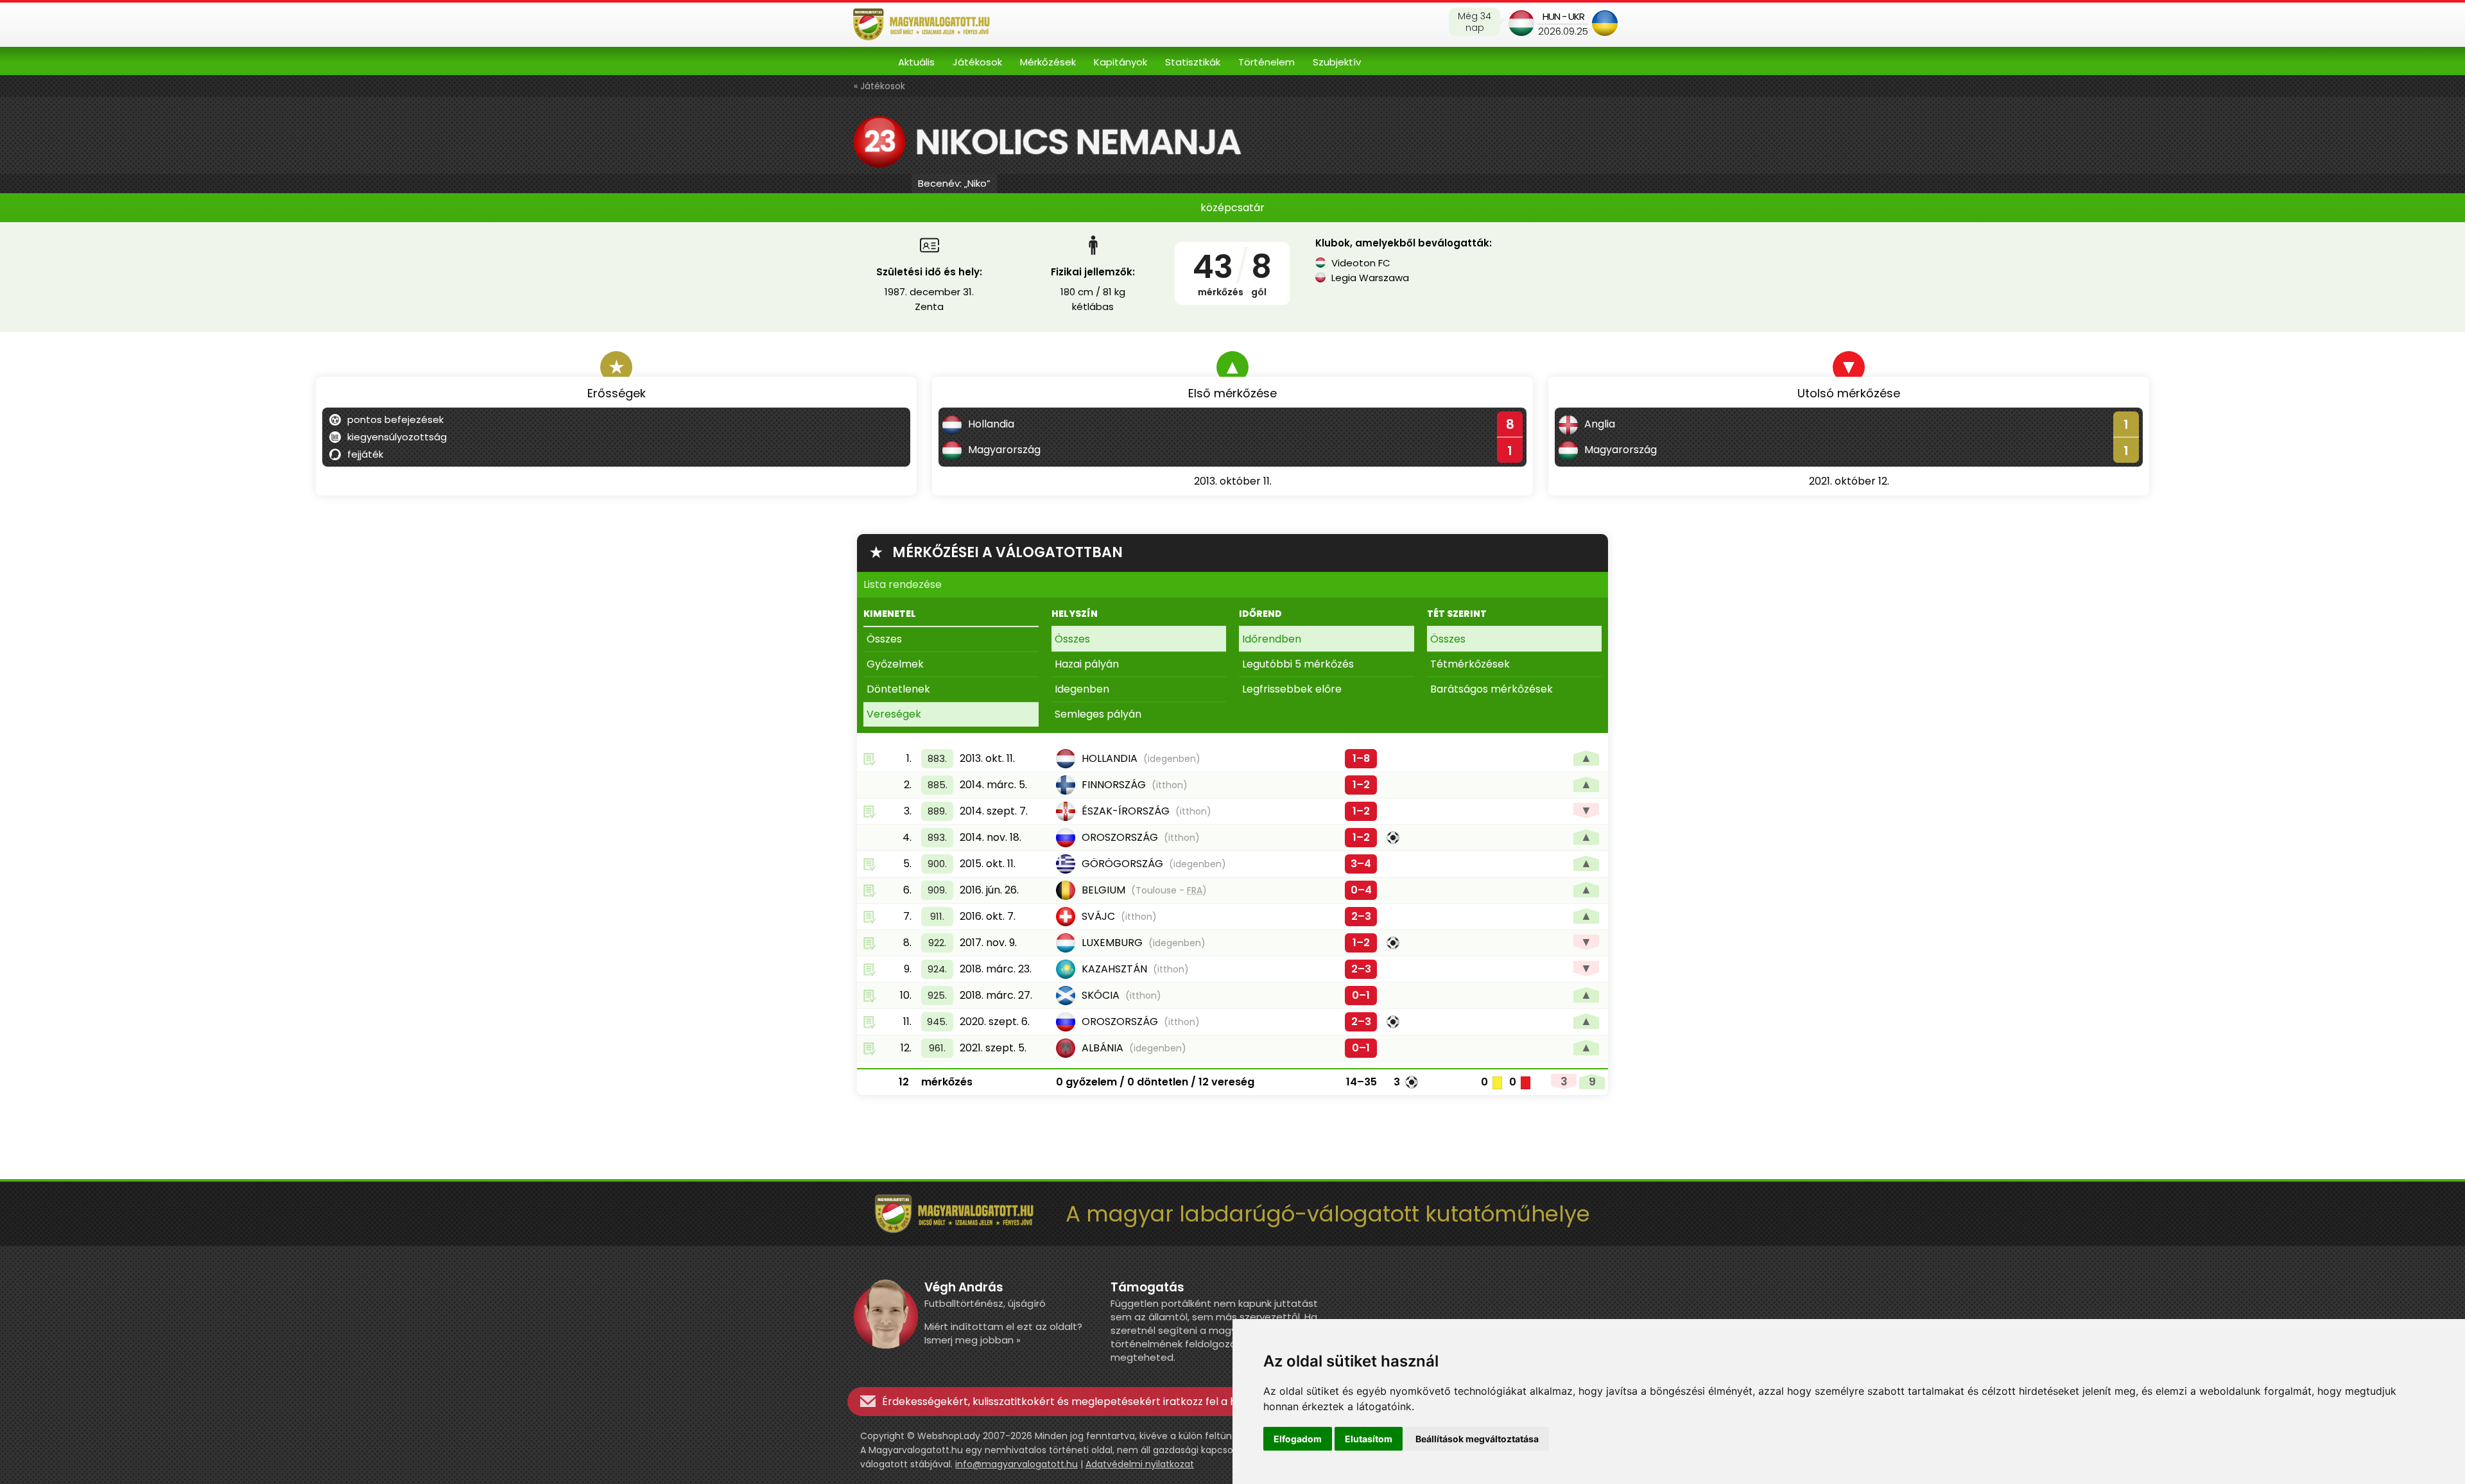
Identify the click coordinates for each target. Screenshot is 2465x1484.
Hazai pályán (1087, 664)
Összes (884, 639)
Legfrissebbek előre (1292, 689)
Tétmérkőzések (1470, 664)
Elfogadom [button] (1298, 1439)
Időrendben (1272, 639)
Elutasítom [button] (1369, 1439)
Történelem (1267, 62)
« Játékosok (879, 86)
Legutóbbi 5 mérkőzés (1298, 664)
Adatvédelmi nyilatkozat (1140, 1464)
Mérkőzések (1048, 62)
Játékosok (977, 62)
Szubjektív (1337, 62)
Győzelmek (895, 664)
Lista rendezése (903, 584)
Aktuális (916, 62)
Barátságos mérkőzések (1492, 689)
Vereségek (894, 714)
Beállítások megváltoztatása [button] (1477, 1439)
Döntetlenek (898, 689)
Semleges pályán (1098, 714)
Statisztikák (1193, 62)
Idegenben (1082, 689)
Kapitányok (1120, 62)
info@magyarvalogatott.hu (1016, 1464)
